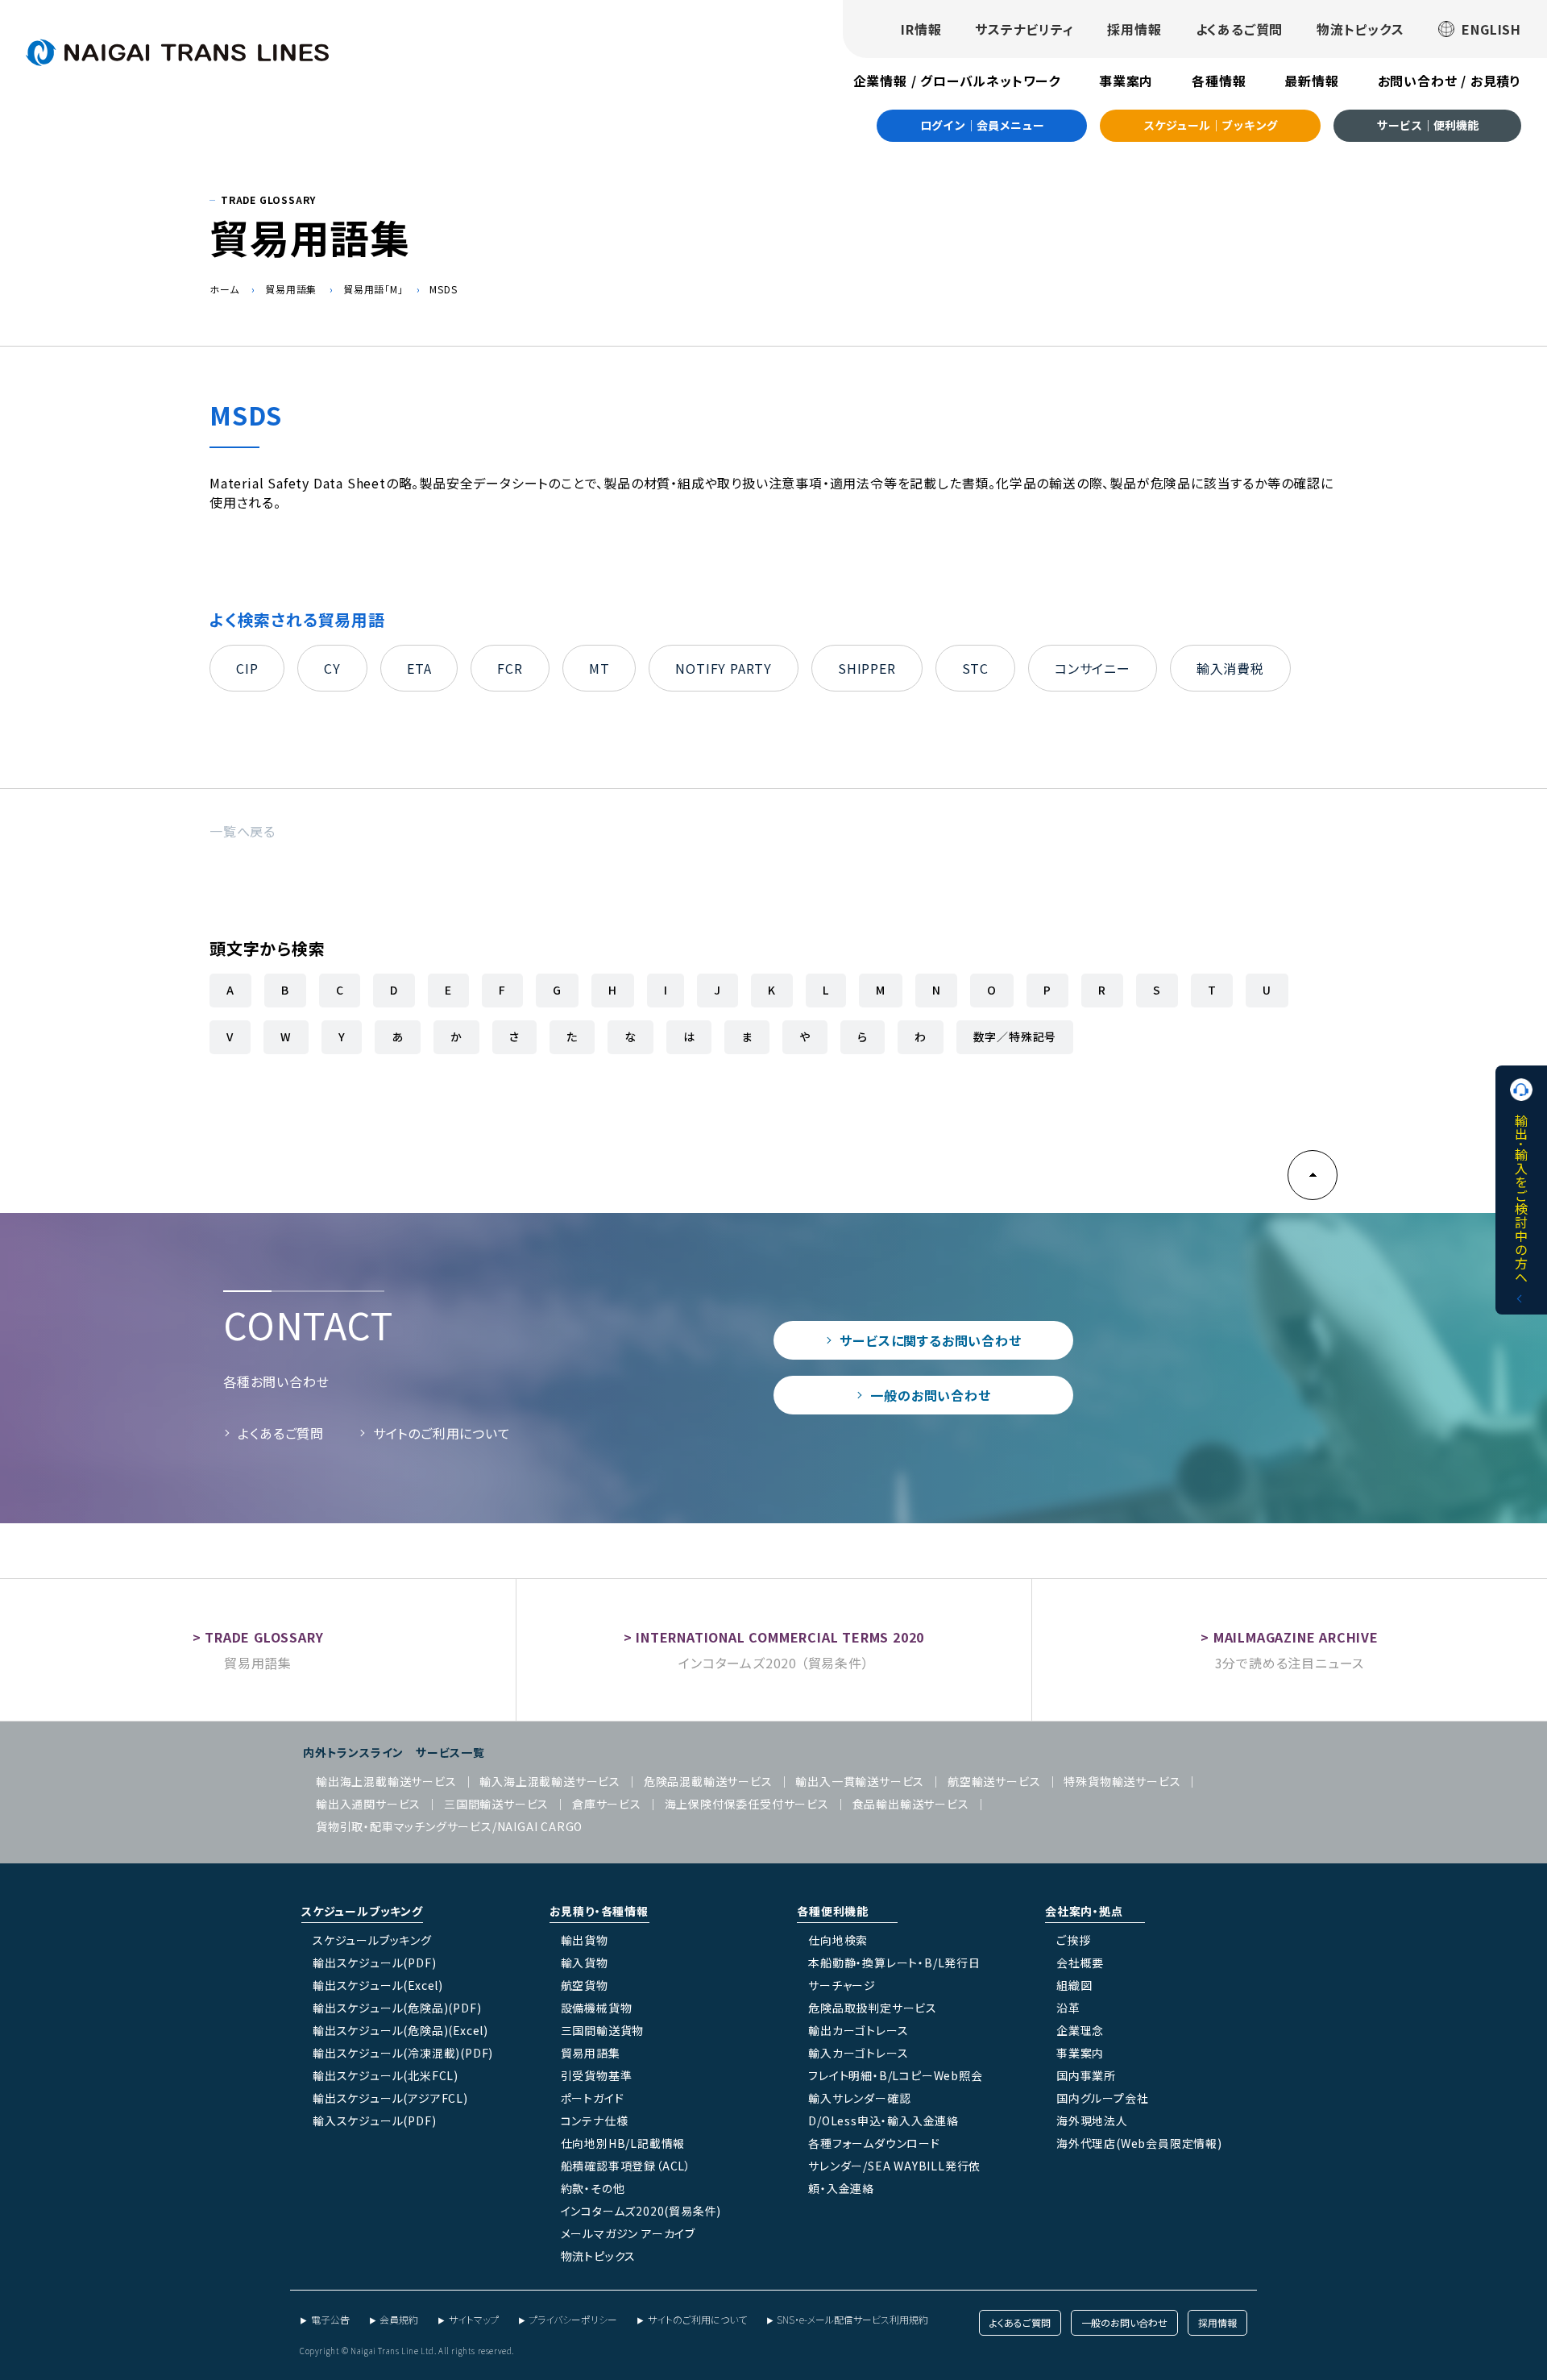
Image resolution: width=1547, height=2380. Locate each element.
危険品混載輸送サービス (708, 1781)
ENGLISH (1491, 29)
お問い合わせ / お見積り (1450, 81)
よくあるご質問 (1240, 29)
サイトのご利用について (442, 1433)
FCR (510, 668)
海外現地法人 (1092, 2120)
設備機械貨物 (597, 2008)
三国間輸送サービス (496, 1804)
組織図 (1074, 1985)
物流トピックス (1360, 29)
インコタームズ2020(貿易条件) (641, 2211)
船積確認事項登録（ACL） (626, 2166)
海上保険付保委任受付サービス (747, 1804)
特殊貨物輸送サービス (1122, 1781)
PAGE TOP (1313, 1175)
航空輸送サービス (994, 1781)
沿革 (1068, 2008)
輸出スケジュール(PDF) (374, 1963)
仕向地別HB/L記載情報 (623, 2143)
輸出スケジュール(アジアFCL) (390, 2098)
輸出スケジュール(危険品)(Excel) (400, 2030)
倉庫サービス (607, 1804)
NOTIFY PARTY (724, 668)
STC (975, 668)
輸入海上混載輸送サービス (550, 1781)
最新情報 (1311, 81)
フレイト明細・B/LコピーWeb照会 (895, 2075)
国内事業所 (1086, 2075)
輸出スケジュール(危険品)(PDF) (397, 2008)
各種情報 (1219, 81)
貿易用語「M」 (373, 289)
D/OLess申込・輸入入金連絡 (883, 2120)
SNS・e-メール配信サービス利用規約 (852, 2319)
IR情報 (921, 29)
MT (599, 668)
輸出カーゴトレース (858, 2030)
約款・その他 (593, 2188)
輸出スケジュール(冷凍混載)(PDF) (403, 2053)
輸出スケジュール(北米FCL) (386, 2075)
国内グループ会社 (1102, 2098)
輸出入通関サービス (368, 1804)
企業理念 (1080, 2030)
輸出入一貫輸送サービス (860, 1781)
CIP (247, 668)
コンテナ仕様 (595, 2120)
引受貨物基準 (597, 2075)
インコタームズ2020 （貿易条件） (773, 1663)
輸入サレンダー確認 (859, 2098)
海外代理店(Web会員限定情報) (1139, 2143)
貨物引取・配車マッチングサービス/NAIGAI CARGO (449, 1826)
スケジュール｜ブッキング (1211, 125)
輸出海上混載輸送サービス (386, 1781)
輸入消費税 (1230, 668)
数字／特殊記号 (1015, 1036)
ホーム (224, 289)
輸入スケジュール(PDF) (374, 2120)
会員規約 (399, 2319)
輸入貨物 (585, 1963)
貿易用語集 (291, 289)
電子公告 (330, 2319)
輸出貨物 (585, 1940)
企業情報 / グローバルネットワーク (957, 81)
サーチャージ (842, 1985)
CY (332, 668)
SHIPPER (867, 668)
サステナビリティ (1024, 29)
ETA (419, 668)
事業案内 (1126, 81)
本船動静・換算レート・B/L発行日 (894, 1963)
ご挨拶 (1073, 1940)
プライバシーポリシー (573, 2319)
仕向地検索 (838, 1940)
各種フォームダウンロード (874, 2143)
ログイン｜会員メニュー (982, 125)
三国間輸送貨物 (603, 2030)
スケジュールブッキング (372, 1940)
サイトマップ (474, 2319)
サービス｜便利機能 (1428, 125)
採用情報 (1134, 29)
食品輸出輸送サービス (911, 1804)
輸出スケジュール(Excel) (378, 1985)
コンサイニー (1093, 668)
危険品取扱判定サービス (873, 2008)
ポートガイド (593, 2098)
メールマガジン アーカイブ (628, 2233)
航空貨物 (585, 1985)
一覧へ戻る (243, 831)
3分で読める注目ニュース (1290, 1663)
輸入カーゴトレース (858, 2053)
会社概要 (1080, 1963)
